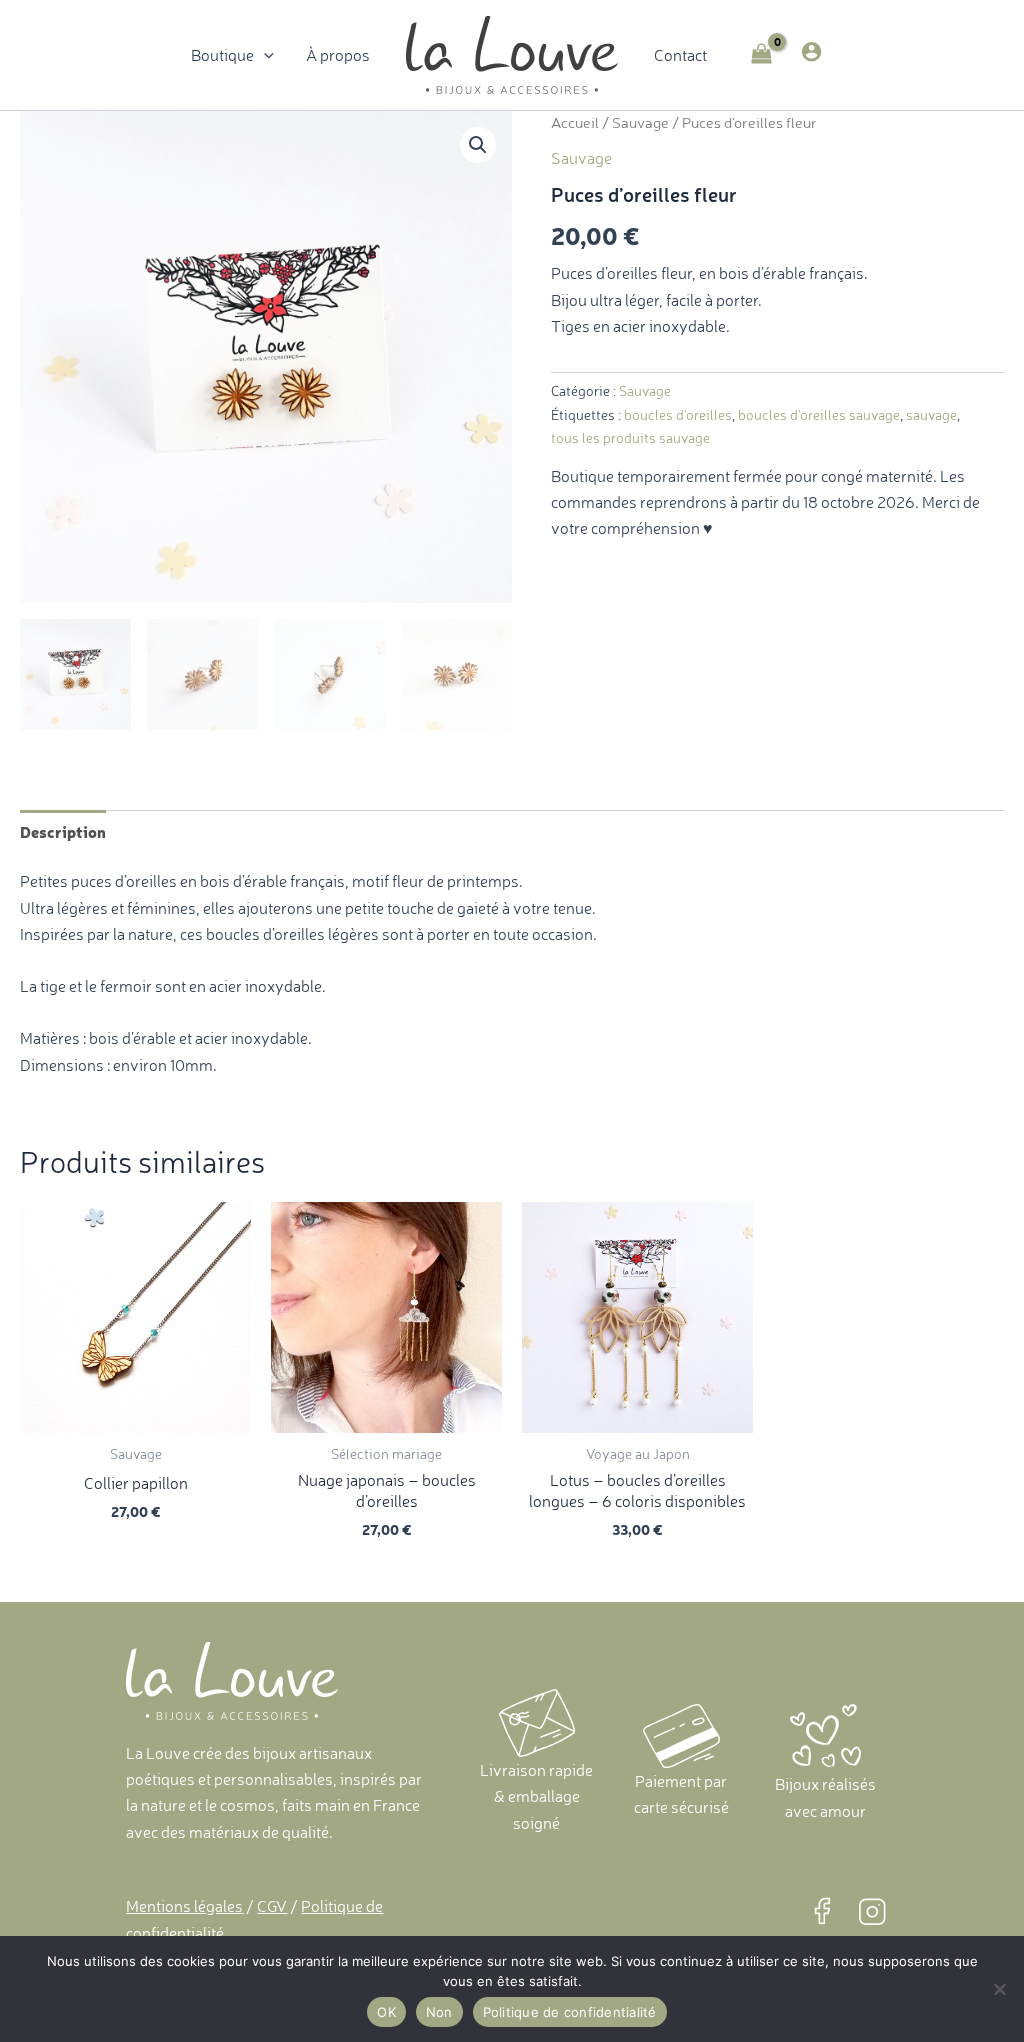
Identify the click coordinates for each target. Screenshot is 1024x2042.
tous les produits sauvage (630, 438)
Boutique (222, 55)
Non (439, 2012)
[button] (264, 55)
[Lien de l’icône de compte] (811, 51)
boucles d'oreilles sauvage (819, 415)
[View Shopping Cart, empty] (762, 55)
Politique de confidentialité (570, 2012)
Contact (680, 55)
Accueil (575, 123)
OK (386, 2012)
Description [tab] (63, 831)
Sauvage (640, 123)
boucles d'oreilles (678, 415)
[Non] (999, 1989)
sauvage (931, 415)
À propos (338, 55)
